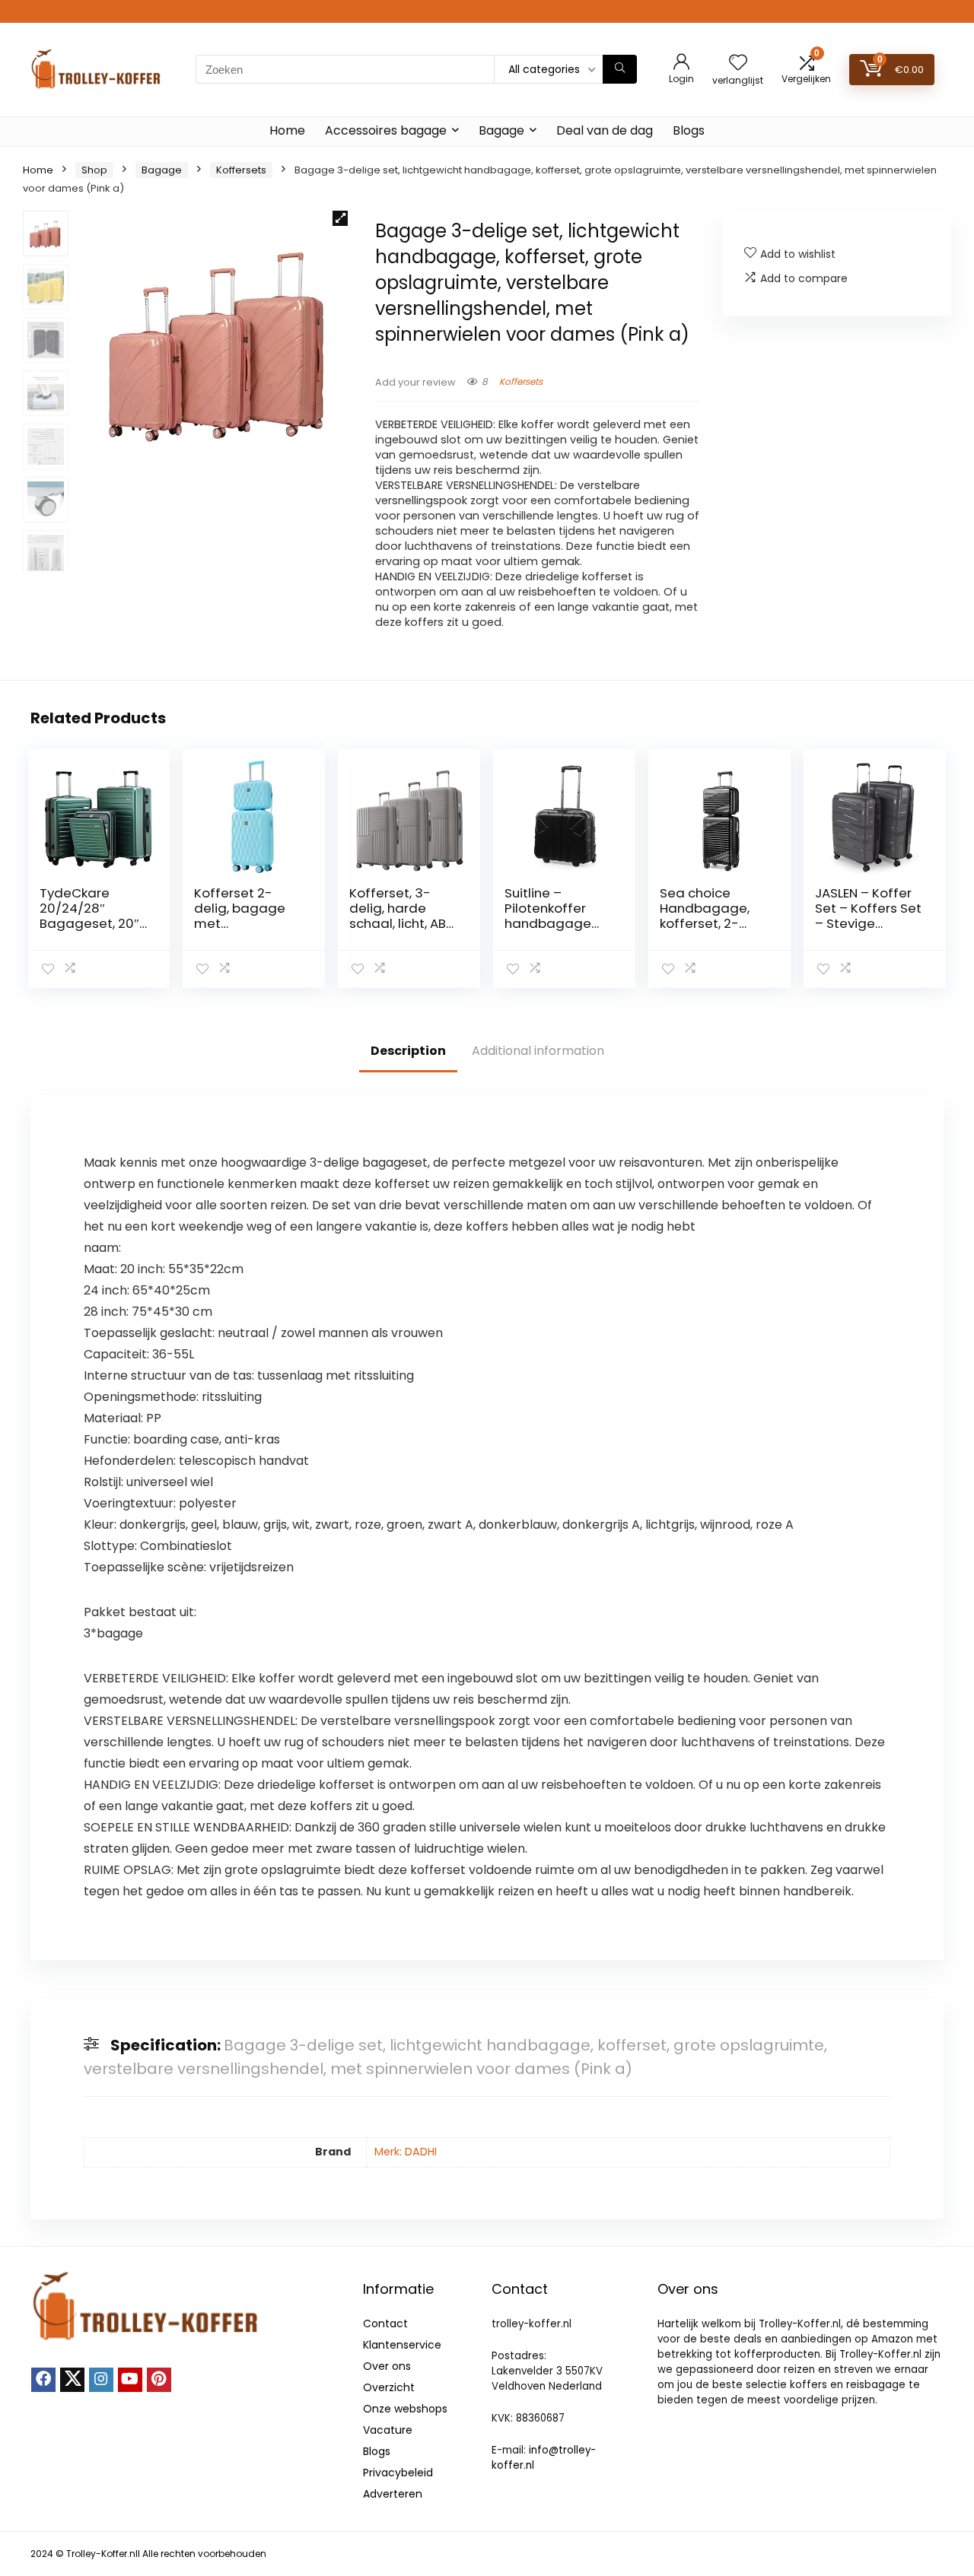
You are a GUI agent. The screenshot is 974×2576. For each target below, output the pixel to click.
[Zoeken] (620, 69)
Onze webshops (405, 2409)
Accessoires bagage (386, 130)
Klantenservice (402, 2345)
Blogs (689, 130)
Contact (385, 2323)
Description (408, 1051)
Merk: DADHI (406, 2152)
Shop (94, 170)
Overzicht (389, 2387)
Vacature (388, 2430)
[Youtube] (130, 2380)
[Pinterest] (159, 2380)
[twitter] (72, 2380)
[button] (340, 218)
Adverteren (393, 2494)
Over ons (387, 2366)
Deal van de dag (605, 130)
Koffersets (241, 170)
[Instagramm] (101, 2380)
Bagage (501, 130)
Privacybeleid (398, 2473)
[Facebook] (43, 2380)
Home (287, 130)
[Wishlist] (738, 64)
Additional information (538, 1051)
